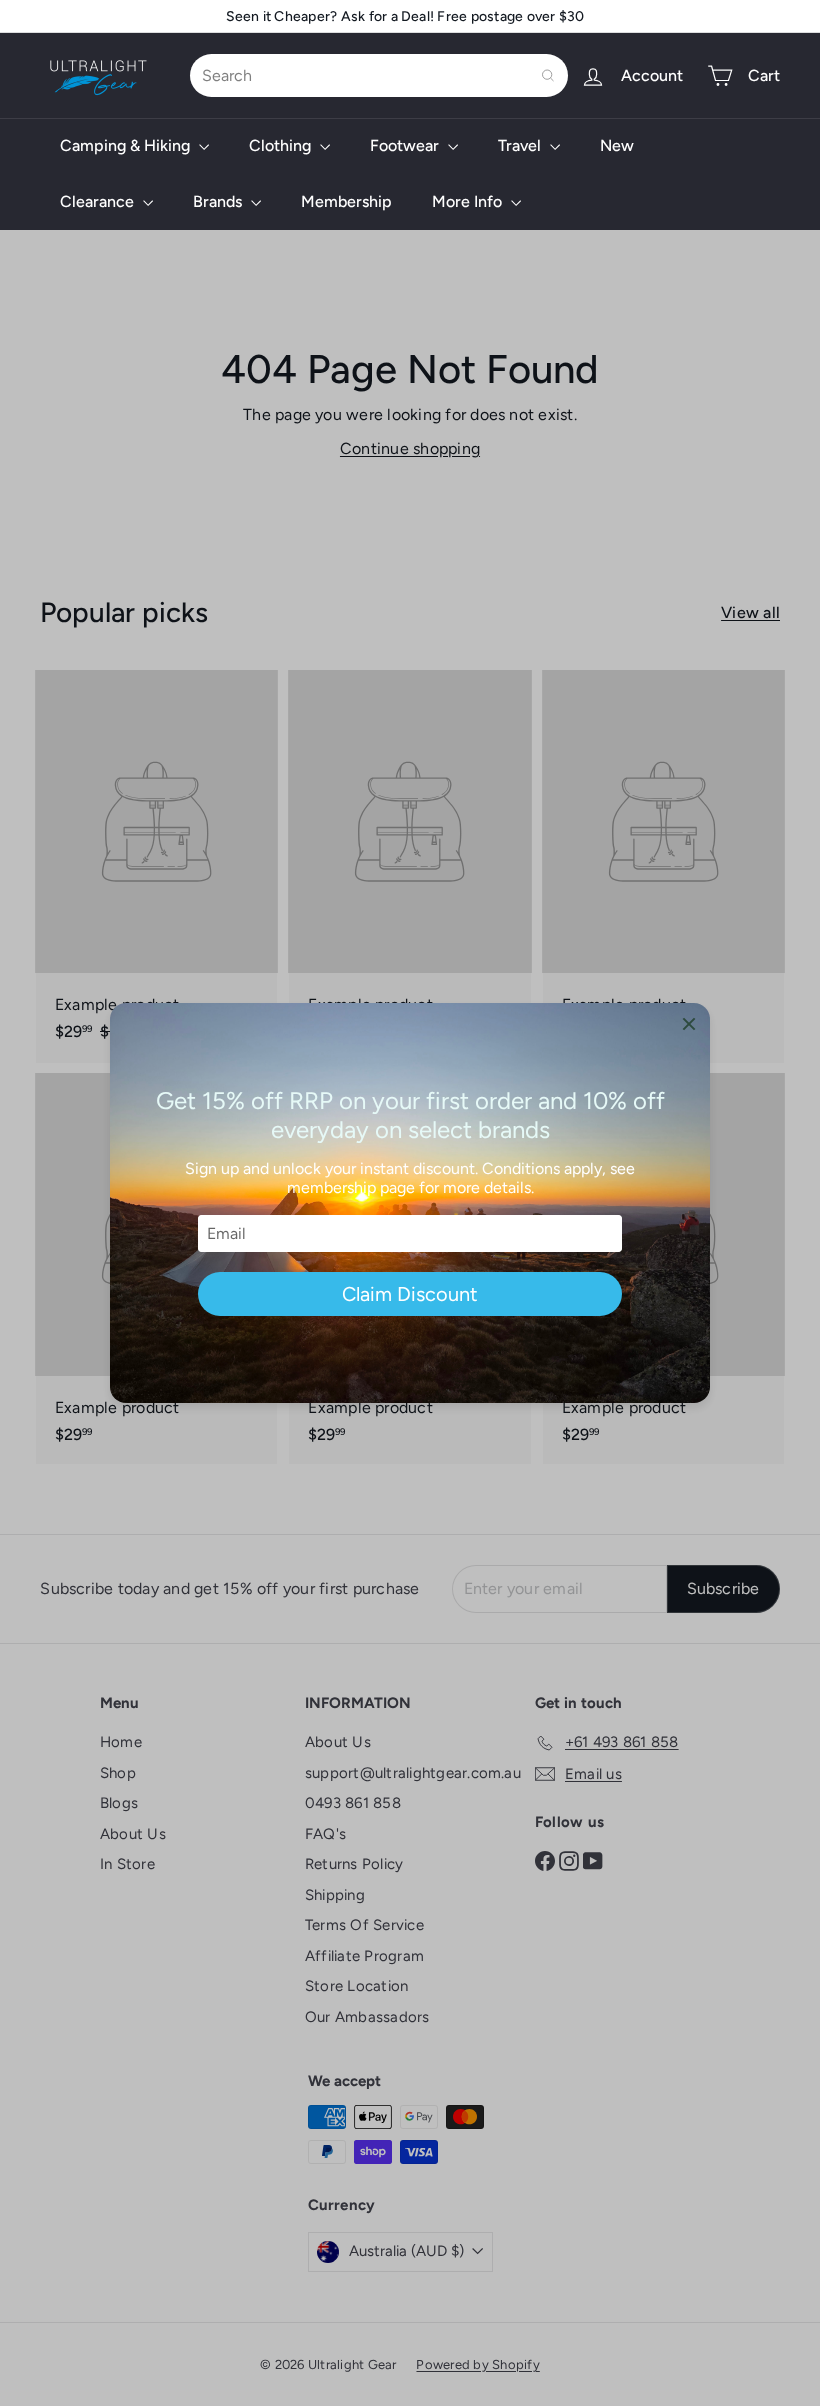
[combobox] (379, 75)
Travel (521, 145)
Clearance (99, 201)
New (617, 145)
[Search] (548, 75)
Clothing (282, 145)
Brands (219, 201)
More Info (469, 201)
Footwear (406, 145)
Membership (346, 201)
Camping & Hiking (127, 145)
